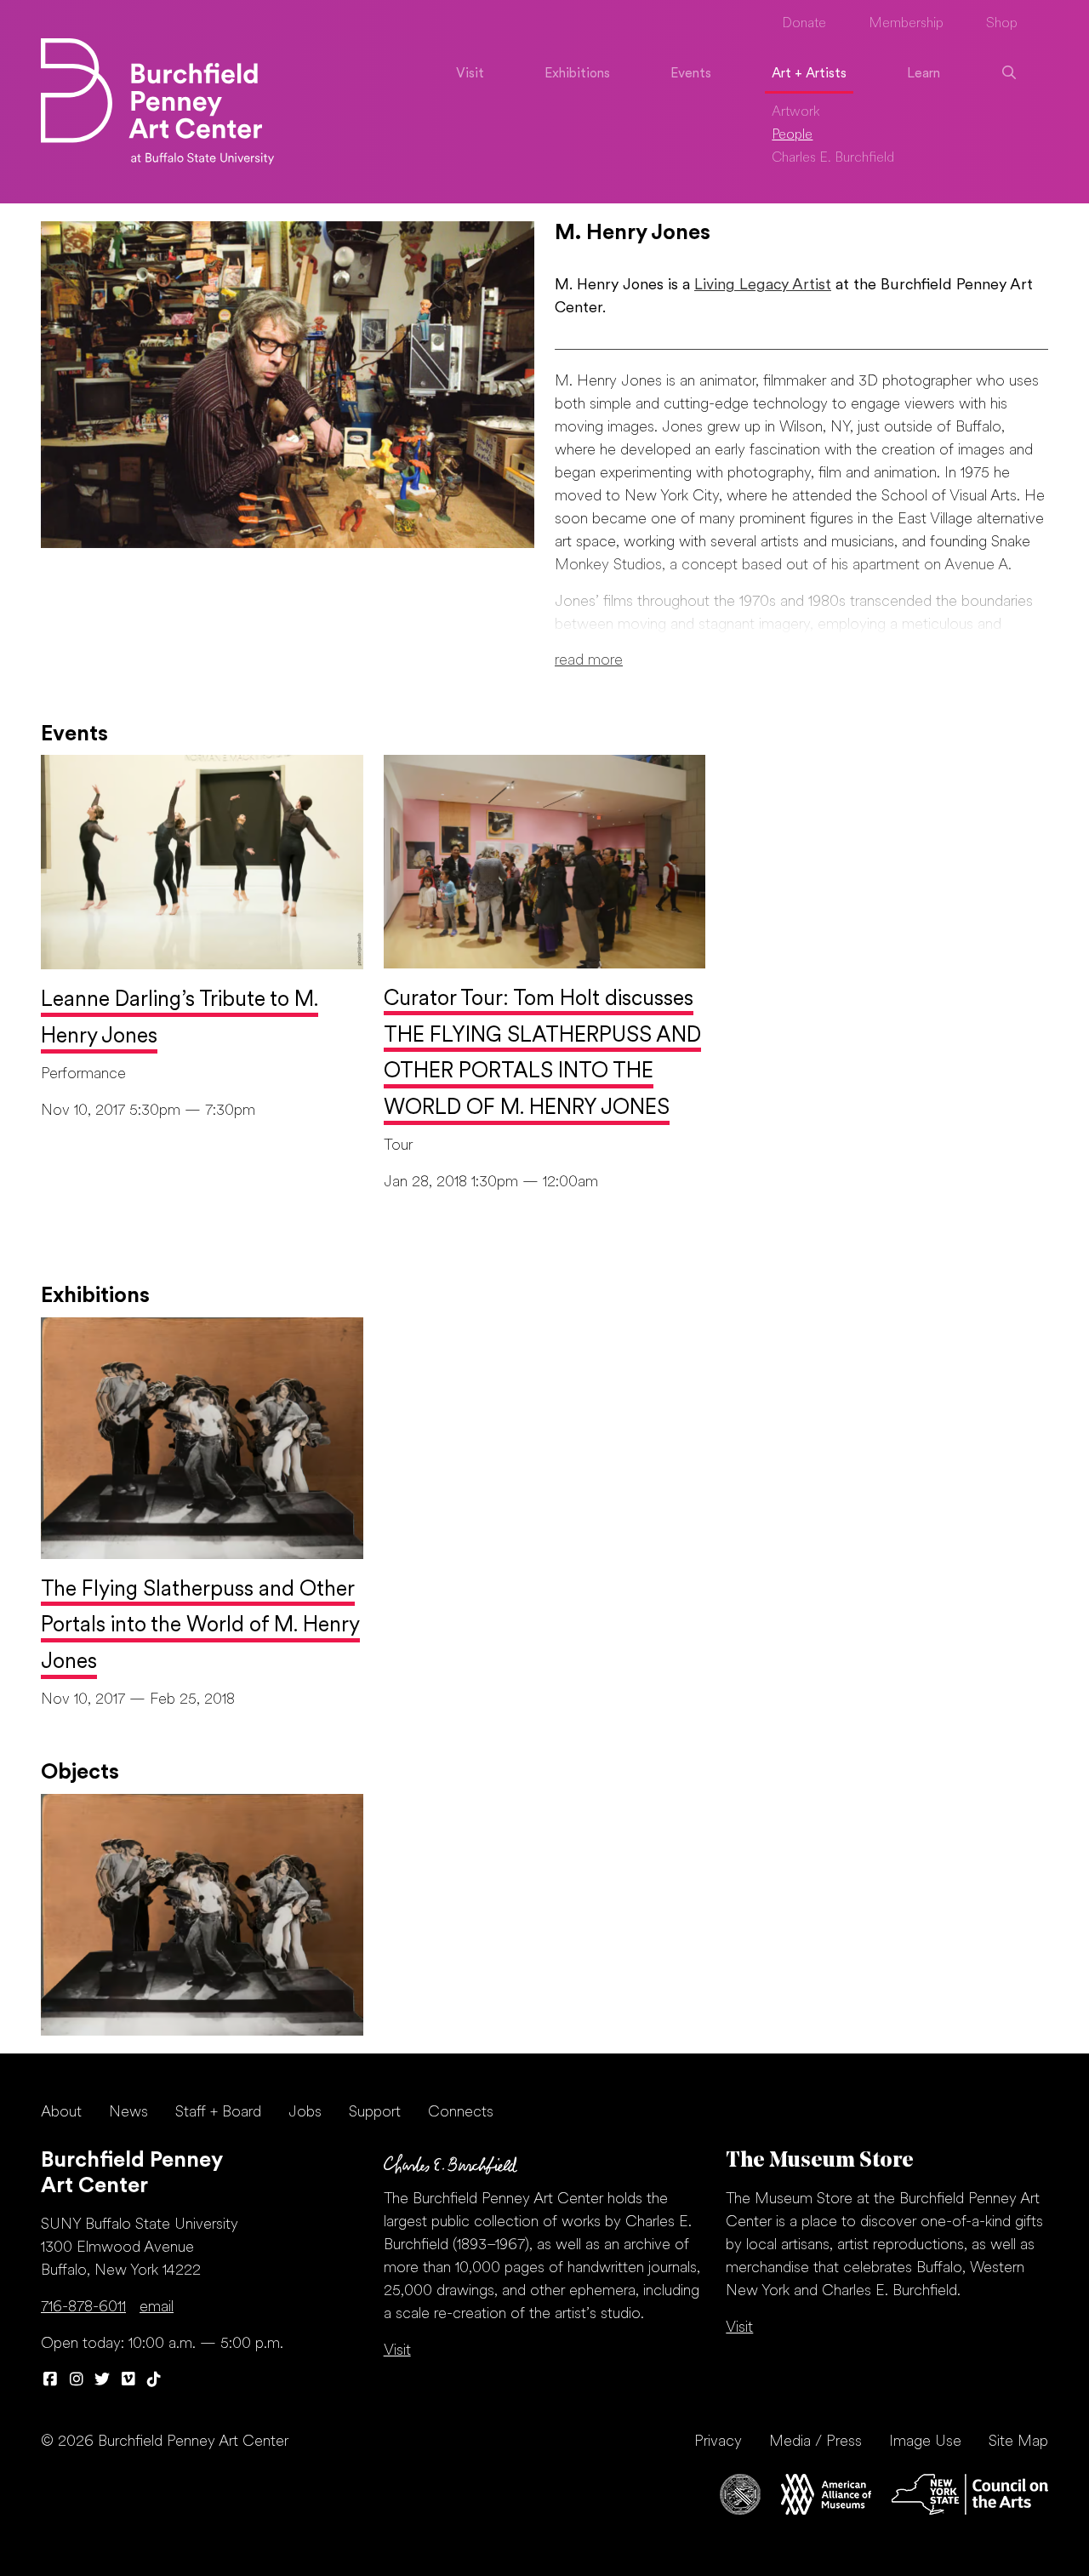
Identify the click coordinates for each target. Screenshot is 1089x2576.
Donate (804, 24)
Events (691, 74)
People (792, 135)
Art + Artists (809, 74)
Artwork (796, 112)
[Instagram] (77, 2381)
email (157, 2308)
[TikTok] (154, 2381)
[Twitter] (103, 2381)
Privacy (718, 2442)
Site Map (1018, 2442)
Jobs (305, 2113)
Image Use (925, 2442)
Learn (924, 74)
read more (589, 661)
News (128, 2113)
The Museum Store (820, 2161)
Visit (470, 74)
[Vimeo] (129, 2381)
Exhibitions (577, 74)
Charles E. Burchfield (833, 158)
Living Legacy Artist (763, 286)
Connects (461, 2113)
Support (375, 2113)
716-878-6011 (83, 2308)
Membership (906, 24)
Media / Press (815, 2442)
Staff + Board (218, 2113)
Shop (1002, 24)
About (61, 2113)
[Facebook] (51, 2381)
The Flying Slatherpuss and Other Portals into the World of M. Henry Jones (200, 1627)
